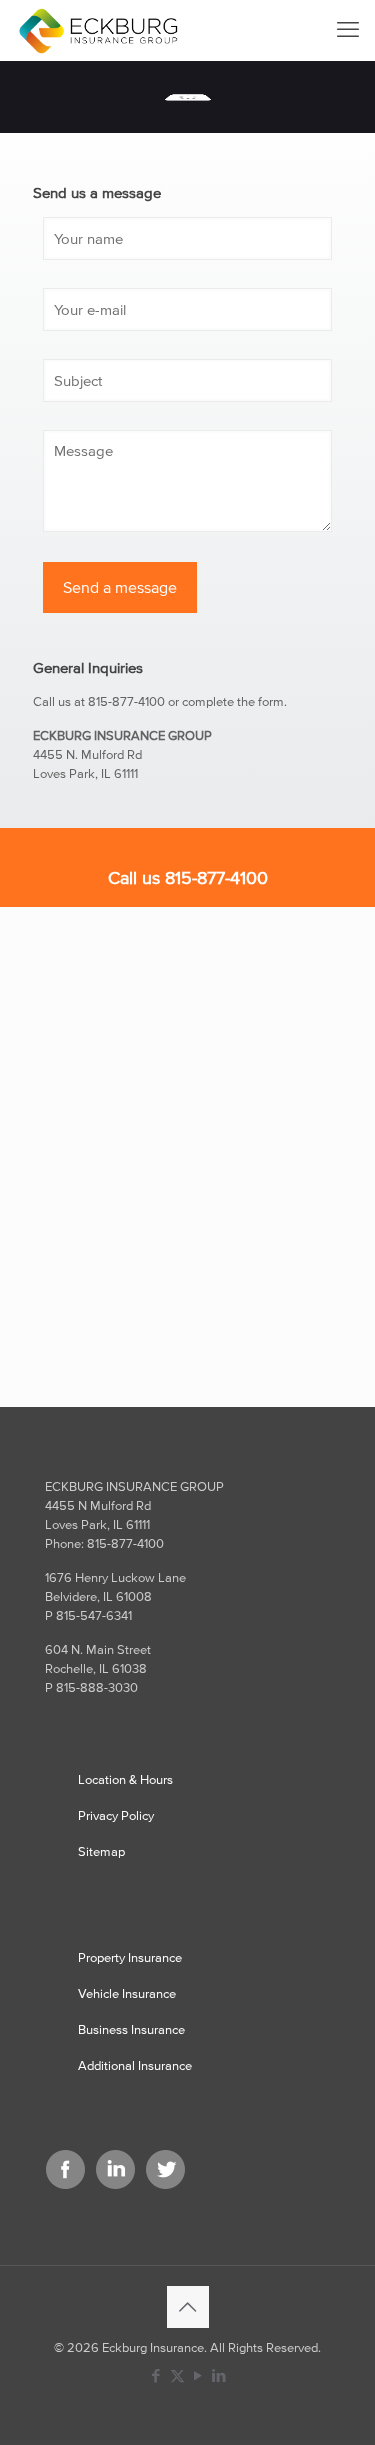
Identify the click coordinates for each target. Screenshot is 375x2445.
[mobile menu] (348, 30)
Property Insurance (130, 1957)
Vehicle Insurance (127, 1993)
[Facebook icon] (156, 2375)
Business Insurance (131, 2029)
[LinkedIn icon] (219, 2375)
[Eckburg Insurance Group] (98, 30)
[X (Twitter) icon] (177, 2375)
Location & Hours (125, 1779)
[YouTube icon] (198, 2375)
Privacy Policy (116, 1815)
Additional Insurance (135, 2065)
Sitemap (101, 1851)
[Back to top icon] (188, 2307)
